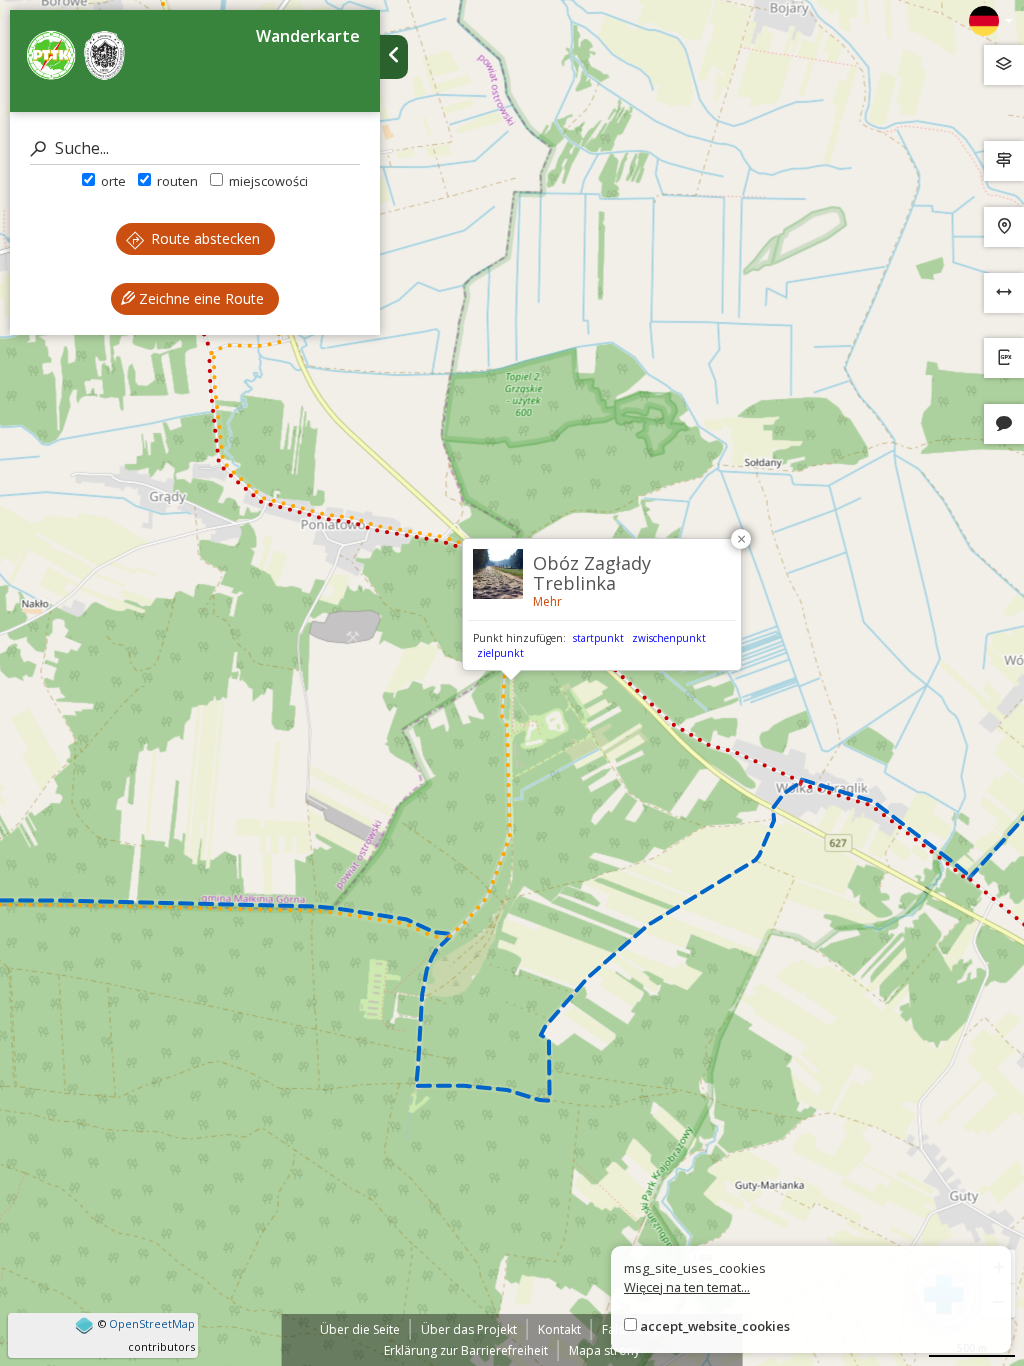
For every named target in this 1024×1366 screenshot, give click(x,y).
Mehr (547, 601)
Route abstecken (203, 238)
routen (176, 181)
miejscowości (267, 181)
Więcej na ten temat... (687, 1287)
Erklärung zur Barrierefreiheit (466, 1350)
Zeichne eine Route (199, 298)
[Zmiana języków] (991, 21)
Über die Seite (360, 1329)
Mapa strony (604, 1350)
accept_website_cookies (715, 1326)
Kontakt (559, 1329)
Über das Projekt (469, 1329)
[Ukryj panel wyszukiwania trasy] (394, 57)
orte (112, 181)
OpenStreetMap (152, 1323)
